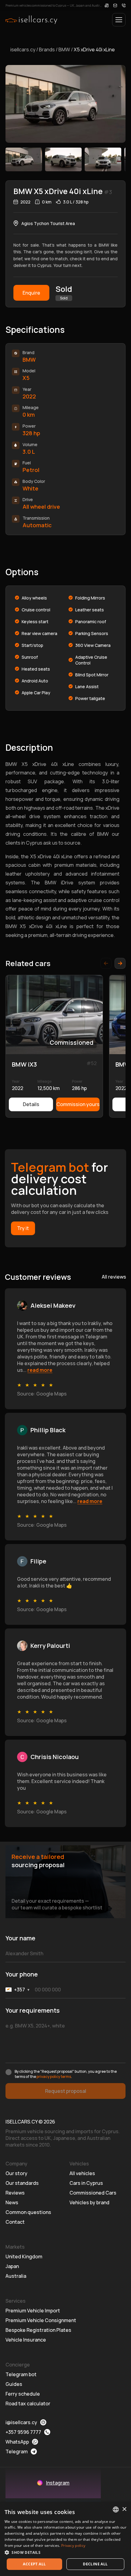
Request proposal (66, 2091)
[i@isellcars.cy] (115, 5)
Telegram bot (21, 2374)
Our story (16, 2173)
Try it (23, 1228)
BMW (64, 50)
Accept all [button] (34, 2564)
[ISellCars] (31, 20)
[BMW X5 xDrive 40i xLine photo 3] (103, 159)
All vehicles (82, 2173)
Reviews (15, 2193)
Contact (15, 2222)
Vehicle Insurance (26, 2340)
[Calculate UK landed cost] (107, 5)
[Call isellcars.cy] (124, 5)
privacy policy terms (54, 2077)
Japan (12, 2266)
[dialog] (65, 2539)
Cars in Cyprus (86, 2183)
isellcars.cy (23, 50)
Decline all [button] (95, 2564)
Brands (47, 50)
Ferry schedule (23, 2394)
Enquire (31, 293)
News (12, 2202)
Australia (16, 2276)
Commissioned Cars (93, 2193)
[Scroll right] (120, 963)
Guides (14, 2384)
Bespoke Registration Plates (38, 2330)
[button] (65, 2552)
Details (31, 1104)
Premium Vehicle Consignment (41, 2320)
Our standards (22, 2183)
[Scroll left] (106, 963)
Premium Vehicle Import (33, 2311)
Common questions (28, 2212)
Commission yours (78, 1104)
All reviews (114, 1277)
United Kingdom (24, 2257)
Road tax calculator (28, 2403)
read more (40, 1370)
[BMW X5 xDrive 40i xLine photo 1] (24, 159)
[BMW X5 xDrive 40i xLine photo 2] (63, 159)
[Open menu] (119, 20)
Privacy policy (73, 2545)
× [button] (124, 2509)
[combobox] (116, 2509)
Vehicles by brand (89, 2202)
